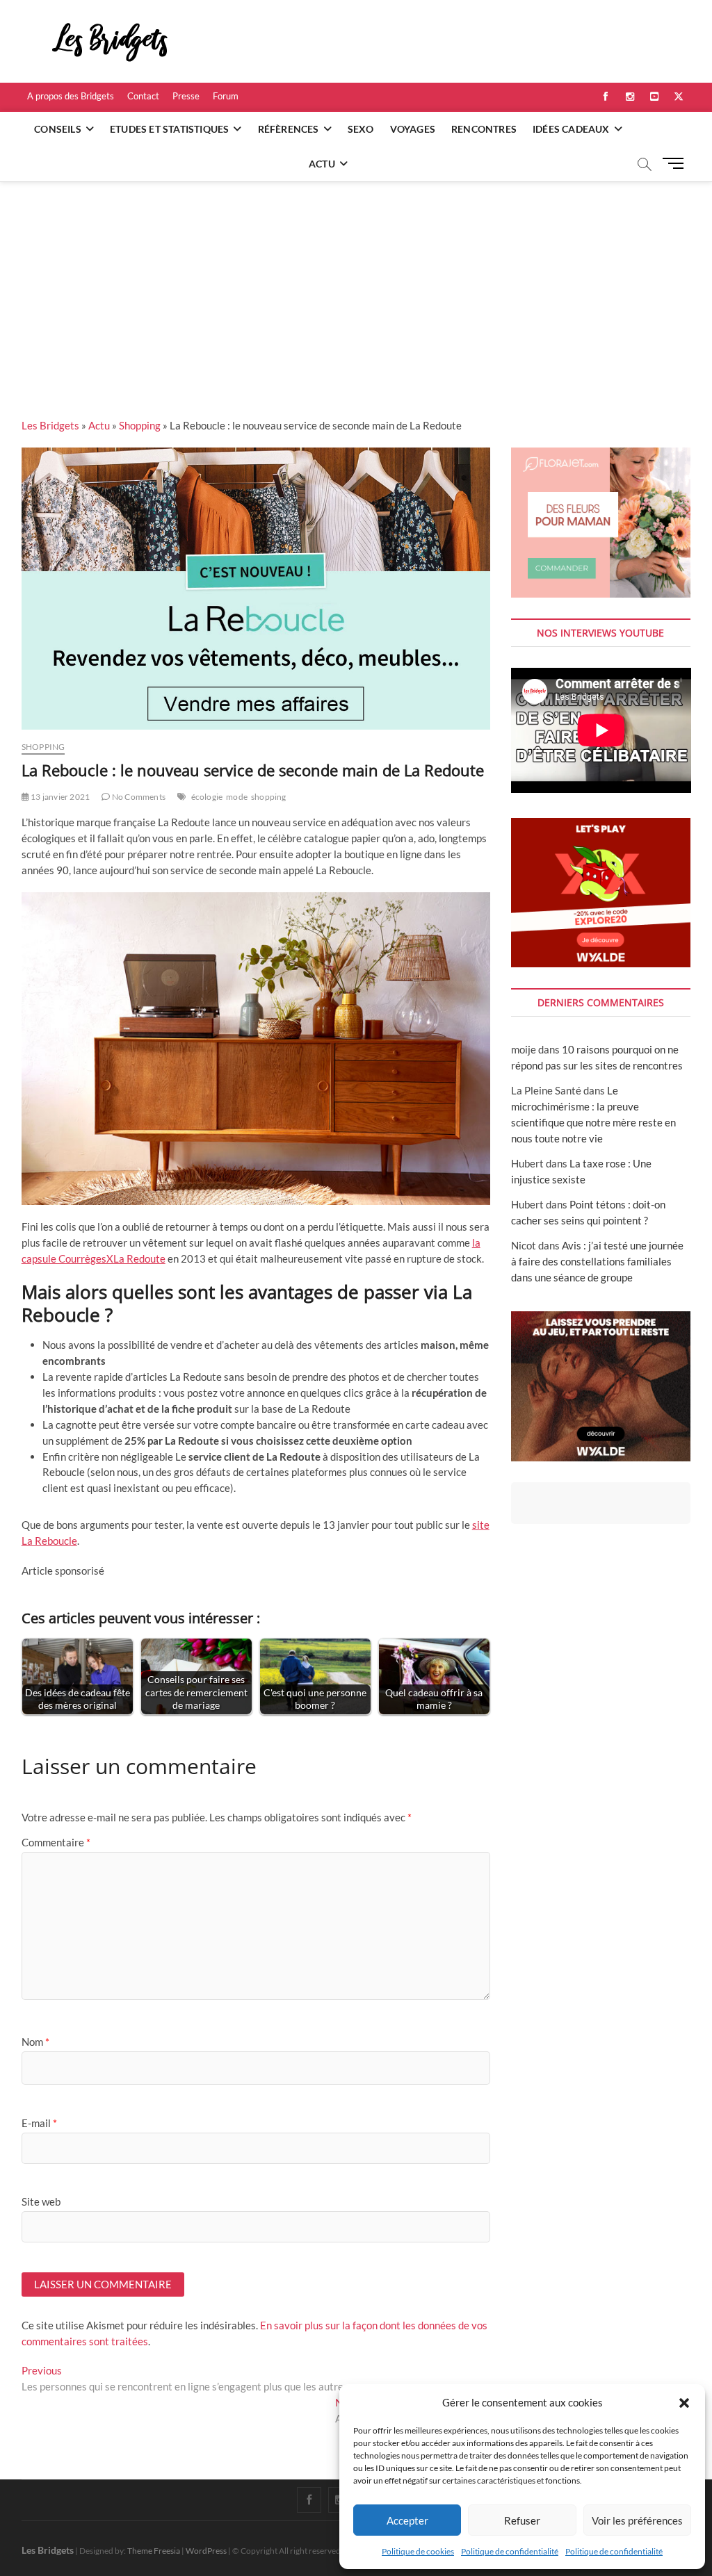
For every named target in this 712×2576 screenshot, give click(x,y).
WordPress (206, 2551)
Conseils (58, 129)
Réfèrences (289, 129)
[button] (684, 2403)
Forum (226, 96)
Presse (186, 96)
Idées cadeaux (571, 129)
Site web (41, 2201)
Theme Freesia (154, 2551)
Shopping (140, 425)
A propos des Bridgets (71, 96)
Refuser (522, 2520)
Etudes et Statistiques (169, 129)
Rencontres (484, 129)
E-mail (39, 2123)
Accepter (407, 2520)
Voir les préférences (637, 2520)
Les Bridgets (50, 425)
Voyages (413, 129)
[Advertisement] (356, 286)
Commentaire (56, 1842)
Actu (322, 164)
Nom (35, 2042)
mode (237, 797)
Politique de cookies (418, 2551)
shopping (269, 797)
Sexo (361, 129)
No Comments (138, 797)
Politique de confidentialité (510, 2551)
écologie (207, 797)
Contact (143, 96)
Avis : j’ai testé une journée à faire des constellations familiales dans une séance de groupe (597, 1261)
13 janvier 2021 (59, 797)
